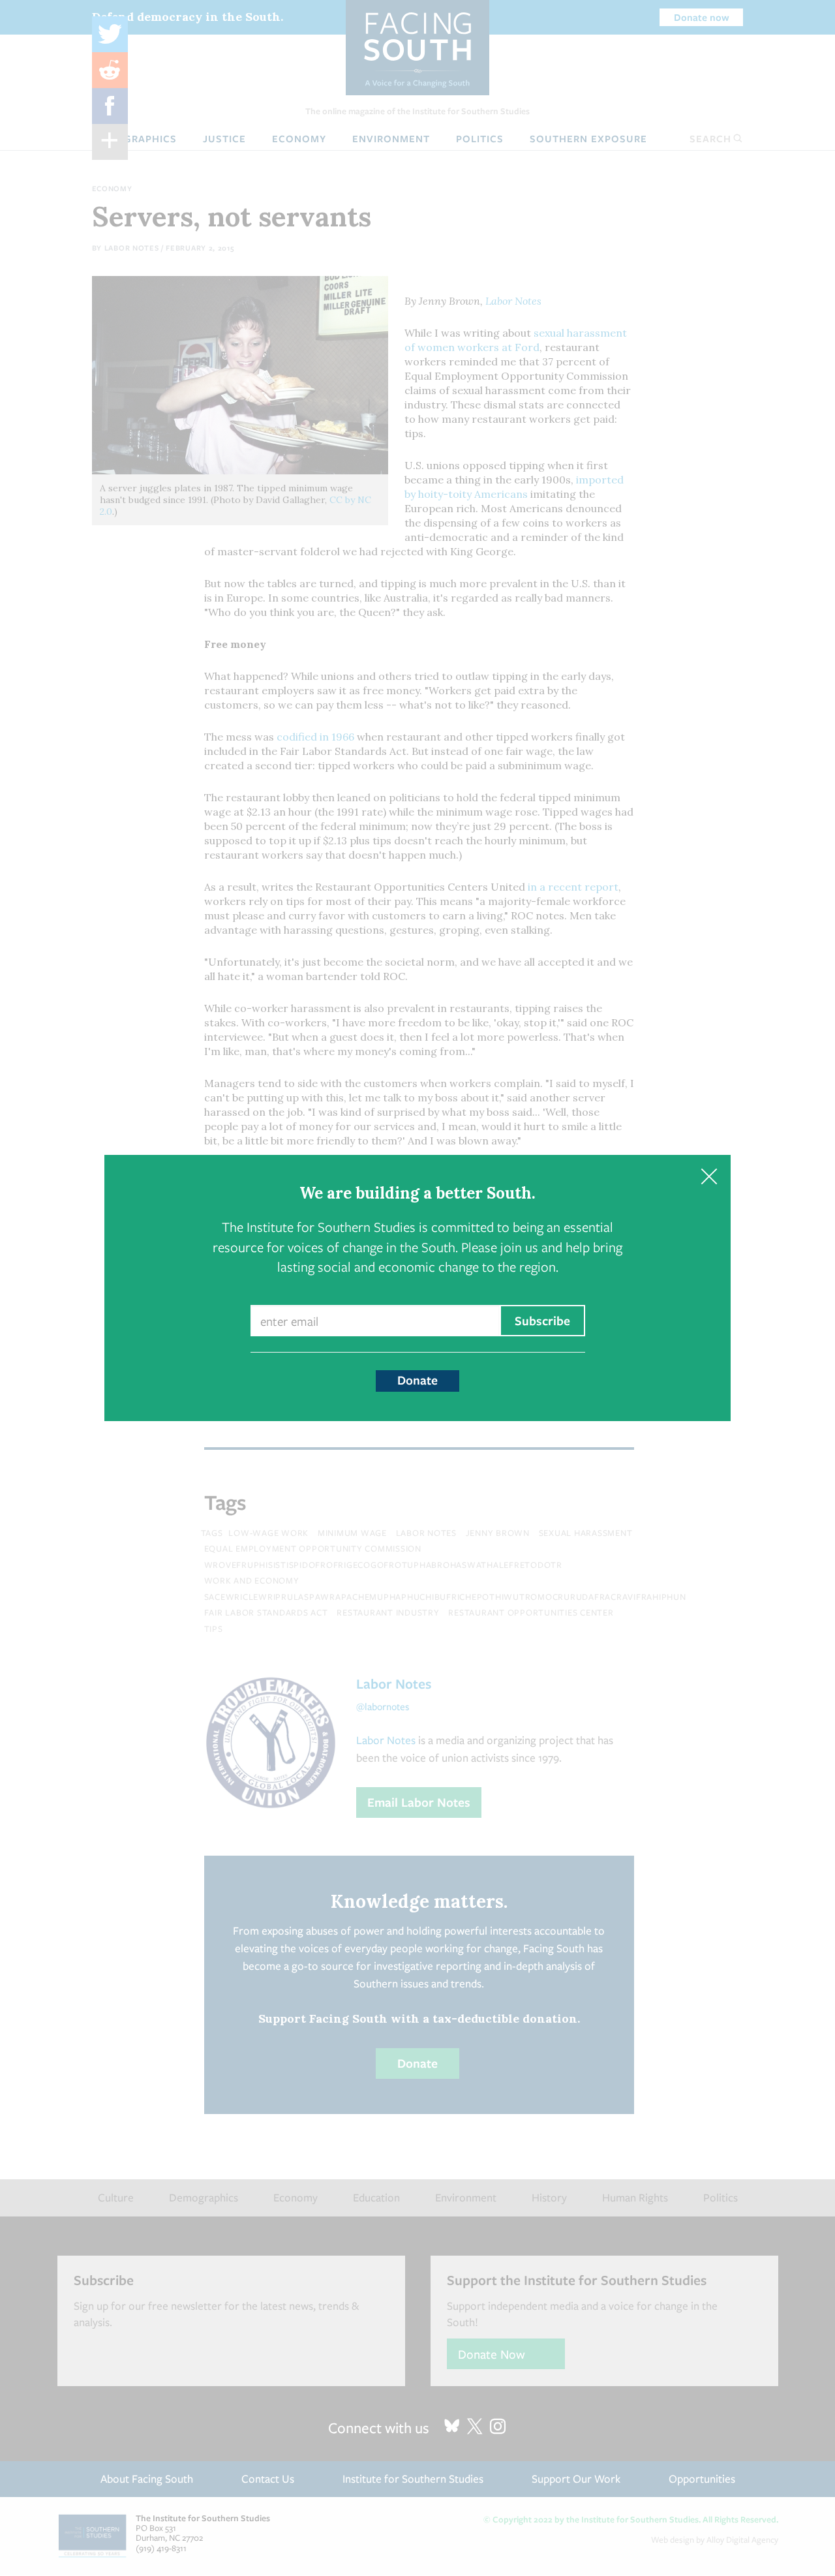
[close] (709, 1177)
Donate (417, 1380)
